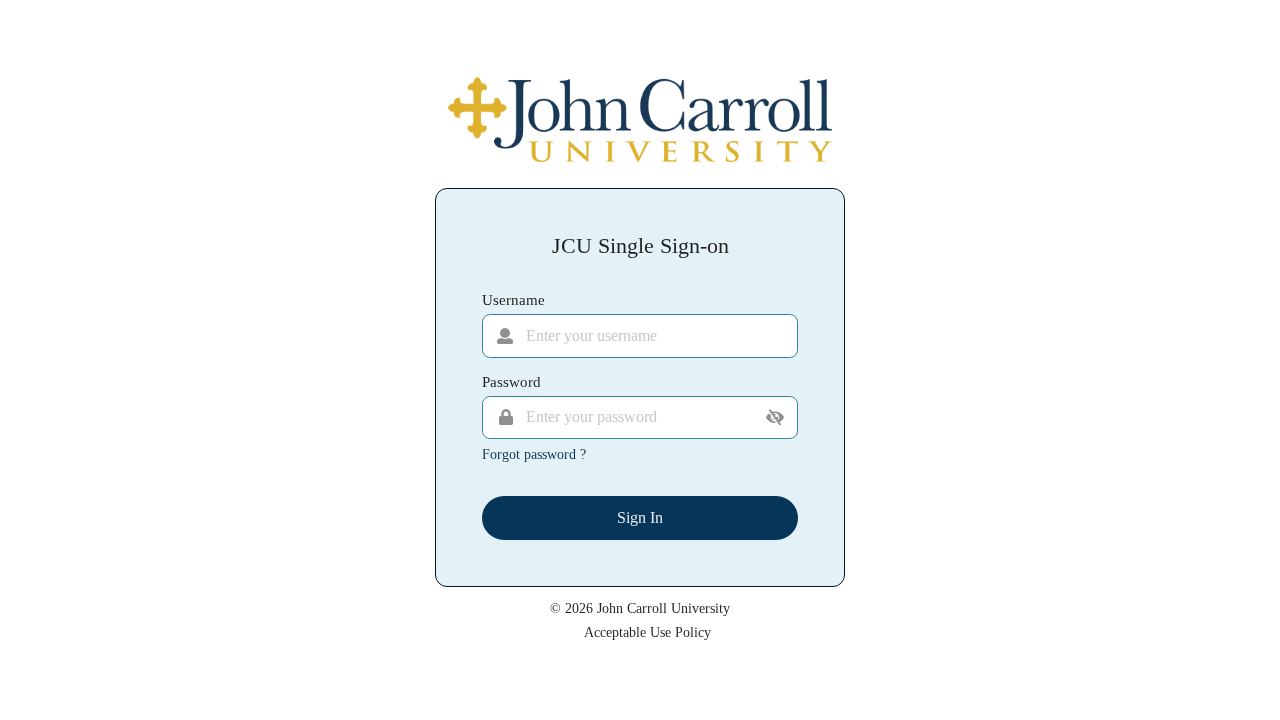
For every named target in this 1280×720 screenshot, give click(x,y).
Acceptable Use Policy (647, 632)
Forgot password (531, 454)
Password (511, 382)
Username (513, 300)
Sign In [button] (640, 517)
